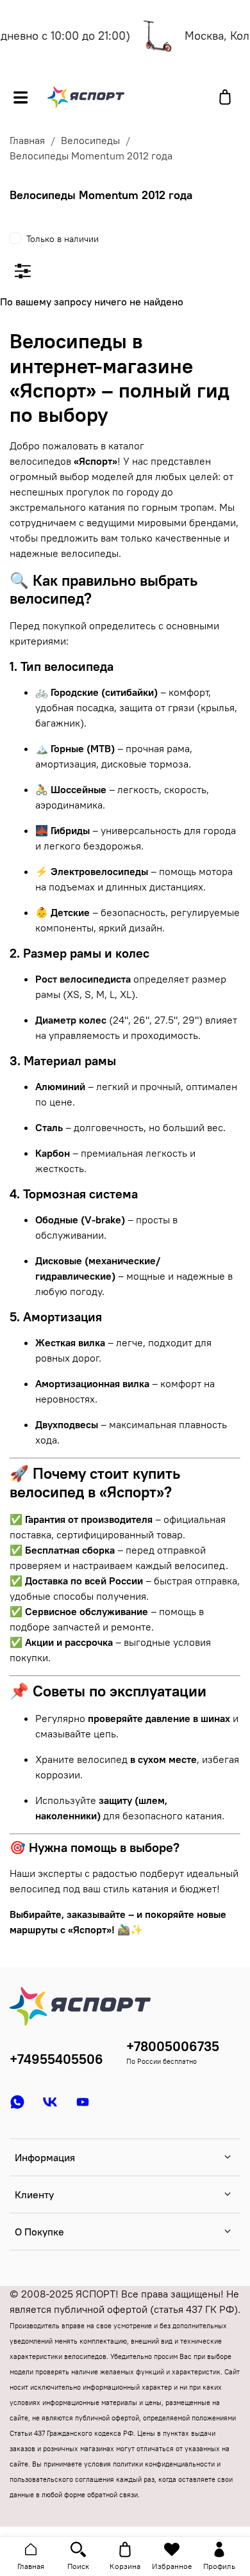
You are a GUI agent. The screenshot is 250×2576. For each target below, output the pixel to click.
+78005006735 (173, 2046)
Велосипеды (90, 140)
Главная (27, 140)
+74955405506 (56, 2059)
